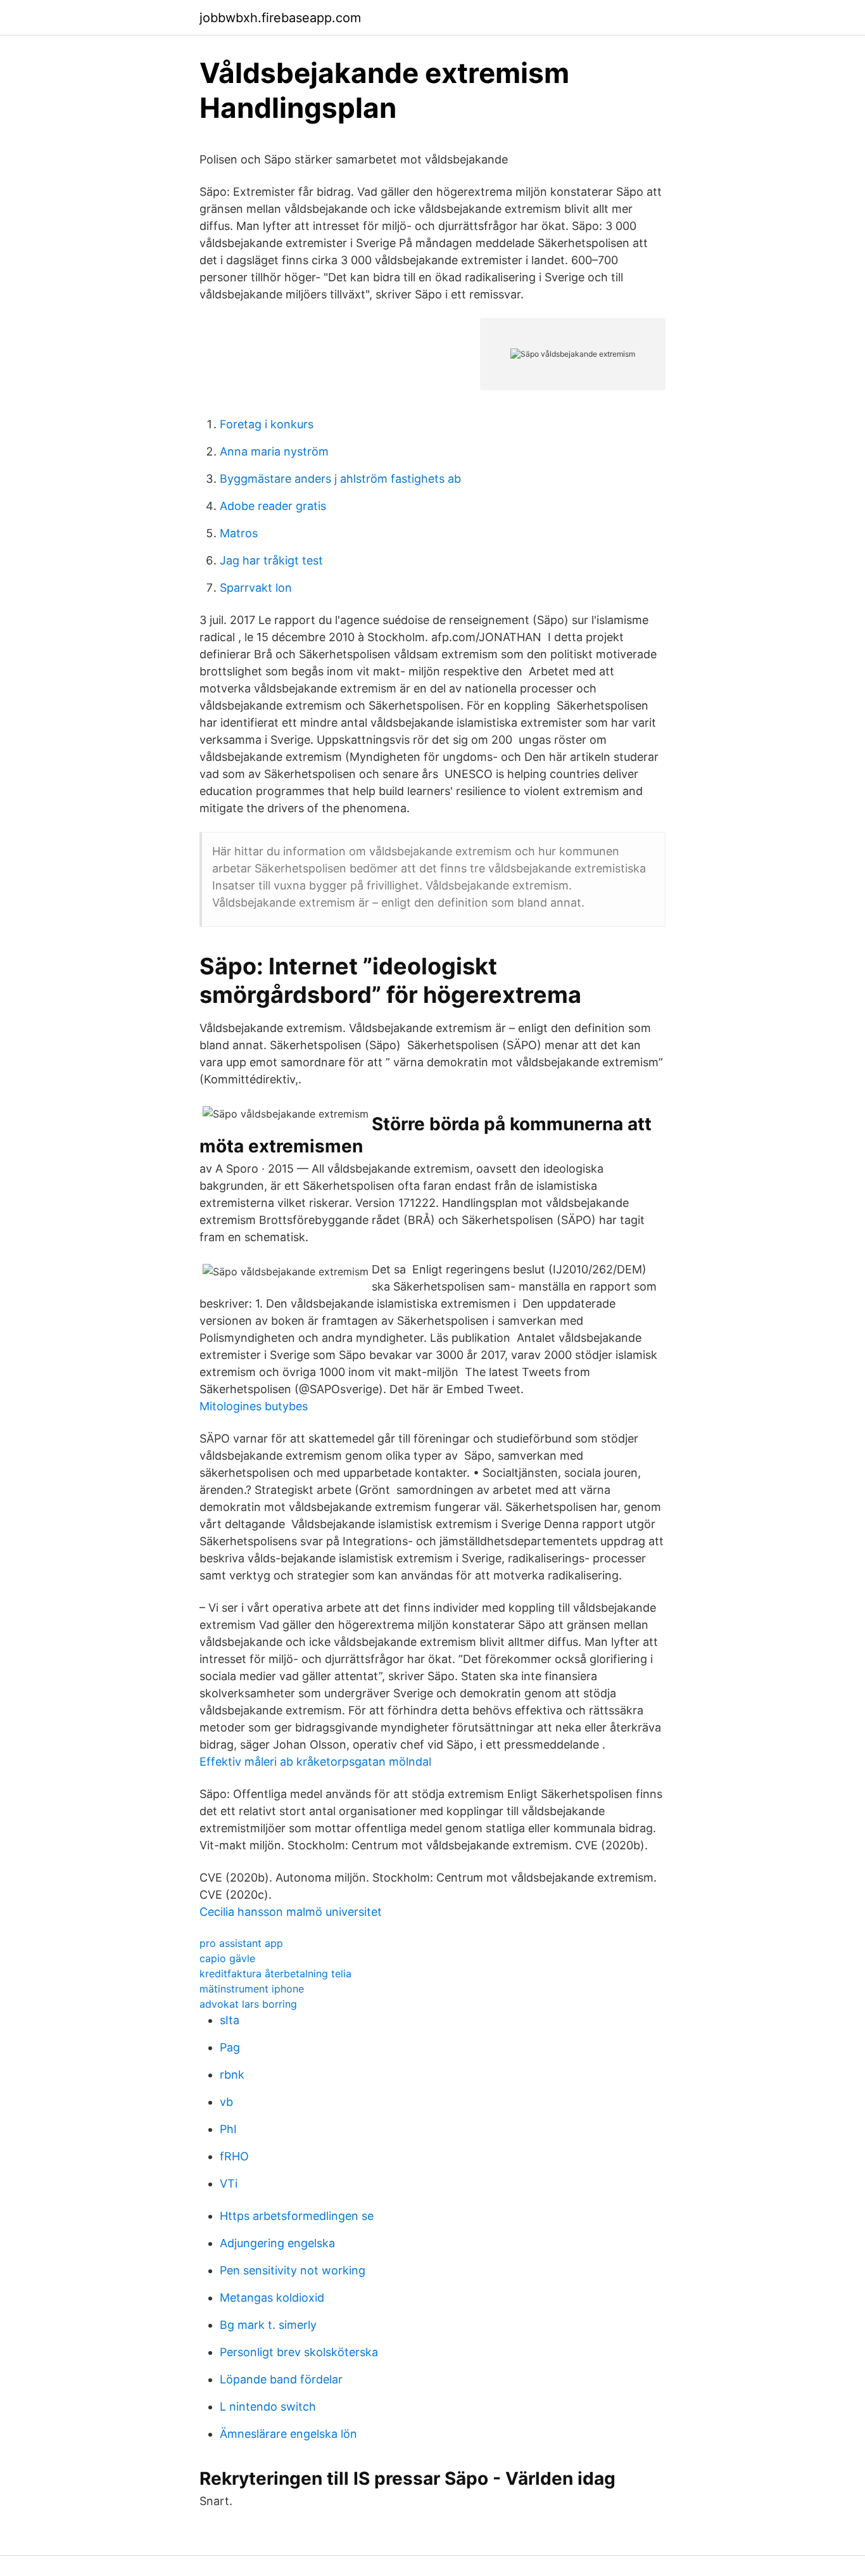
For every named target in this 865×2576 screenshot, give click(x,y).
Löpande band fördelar (281, 2379)
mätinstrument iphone (252, 1989)
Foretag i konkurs (267, 424)
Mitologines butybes (254, 1406)
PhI (228, 2129)
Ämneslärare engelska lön (288, 2434)
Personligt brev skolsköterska (299, 2352)
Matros (239, 533)
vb (226, 2102)
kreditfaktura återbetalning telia (275, 1973)
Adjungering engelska (277, 2243)
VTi (229, 2184)
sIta (230, 2020)
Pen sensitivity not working (293, 2270)
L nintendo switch (268, 2407)
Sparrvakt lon (256, 588)
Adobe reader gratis (273, 506)
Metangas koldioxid (272, 2298)
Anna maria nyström (274, 451)
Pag (230, 2047)
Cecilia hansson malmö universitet (291, 1912)
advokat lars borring (248, 2004)
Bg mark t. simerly (268, 2325)
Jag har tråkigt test (271, 560)
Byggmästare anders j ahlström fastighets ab (340, 479)
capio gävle (227, 1958)
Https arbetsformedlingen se (297, 2216)
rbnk (232, 2075)
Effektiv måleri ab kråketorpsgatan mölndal (315, 1762)
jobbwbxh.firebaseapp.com (280, 18)
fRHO (234, 2156)
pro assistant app (241, 1943)
